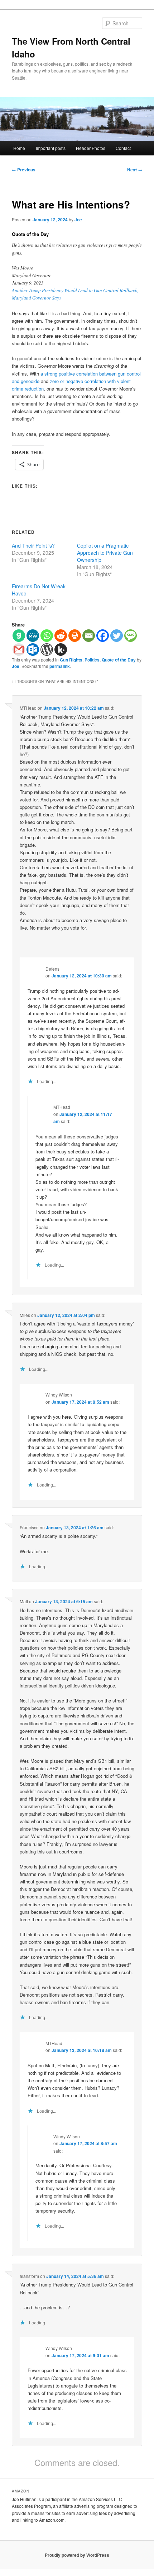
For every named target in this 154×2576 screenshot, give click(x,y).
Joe (78, 220)
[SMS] (131, 636)
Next (135, 170)
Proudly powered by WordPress (77, 2555)
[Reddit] (61, 636)
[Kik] (61, 650)
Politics (92, 660)
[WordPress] (47, 650)
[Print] (75, 636)
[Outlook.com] (33, 650)
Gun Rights (71, 660)
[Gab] (19, 636)
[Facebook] (103, 636)
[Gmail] (19, 650)
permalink (60, 666)
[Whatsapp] (47, 636)
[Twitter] (117, 636)
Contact (123, 148)
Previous (24, 170)
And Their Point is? (33, 545)
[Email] (89, 636)
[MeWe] (33, 636)
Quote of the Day (119, 660)
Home (19, 148)
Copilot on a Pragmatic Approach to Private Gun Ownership (105, 553)
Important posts (51, 148)
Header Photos (91, 148)
